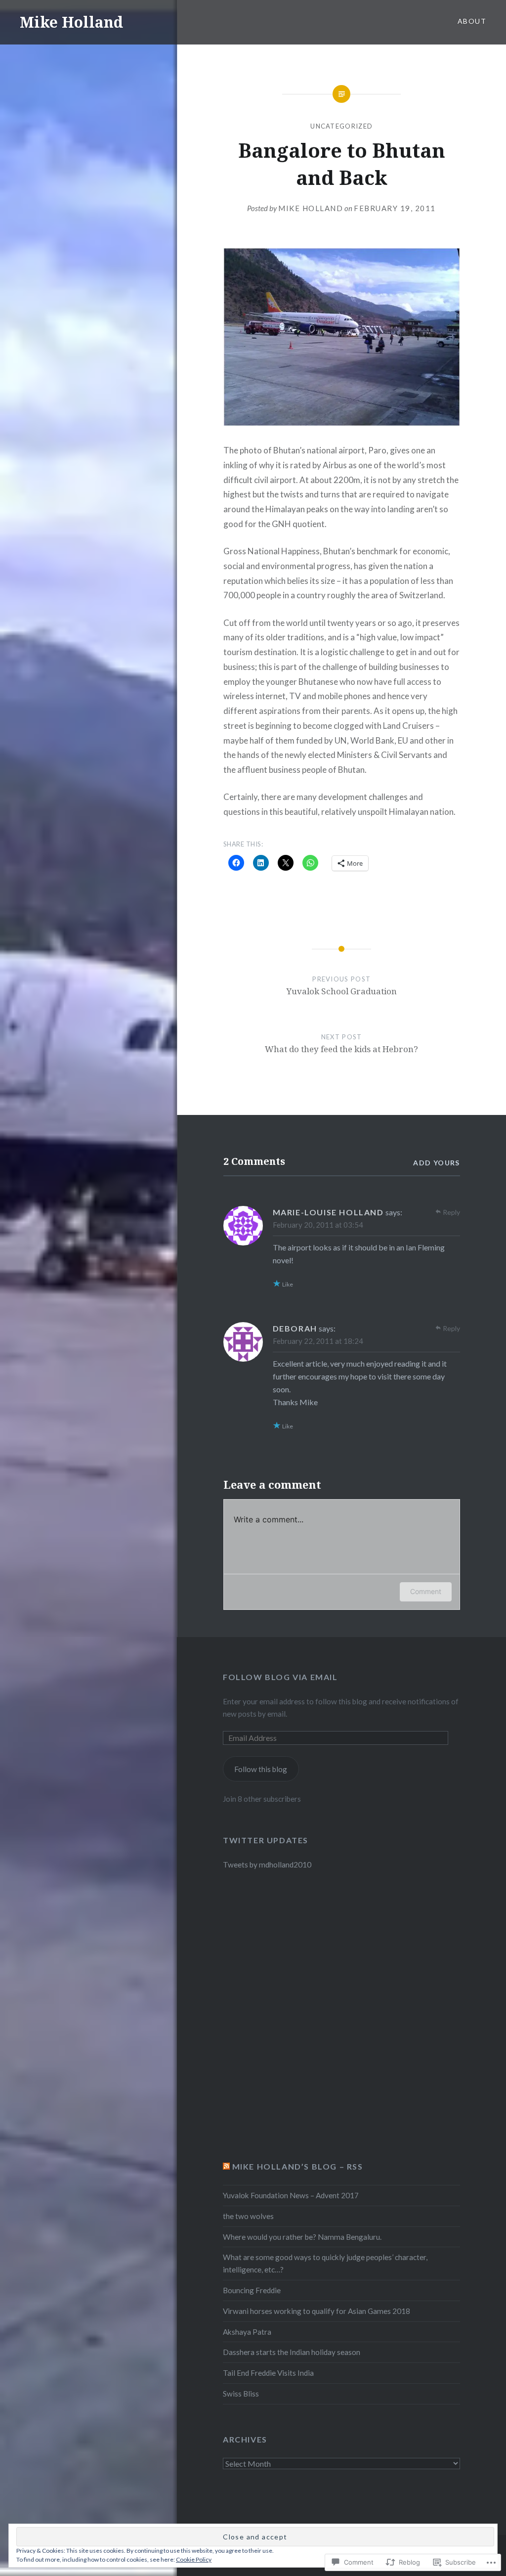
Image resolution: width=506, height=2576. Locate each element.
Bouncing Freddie (252, 2290)
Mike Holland (71, 22)
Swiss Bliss (241, 2394)
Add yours (437, 1163)
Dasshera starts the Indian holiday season (292, 2352)
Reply (451, 1212)
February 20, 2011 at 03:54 (318, 1225)
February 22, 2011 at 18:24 (318, 1341)
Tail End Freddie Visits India (268, 2373)
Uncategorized (341, 126)
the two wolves (248, 2216)
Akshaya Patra (247, 2332)
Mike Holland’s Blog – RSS (298, 2166)
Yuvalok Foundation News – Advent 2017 (291, 2195)
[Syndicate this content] (226, 2166)
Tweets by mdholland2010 (267, 1865)
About (472, 21)
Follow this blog (261, 1769)
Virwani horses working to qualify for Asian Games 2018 (316, 2311)
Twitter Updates (266, 1840)
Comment (426, 1591)
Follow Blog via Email (280, 1677)
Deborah (295, 1328)
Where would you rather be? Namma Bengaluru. (302, 2237)
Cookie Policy (194, 2559)
